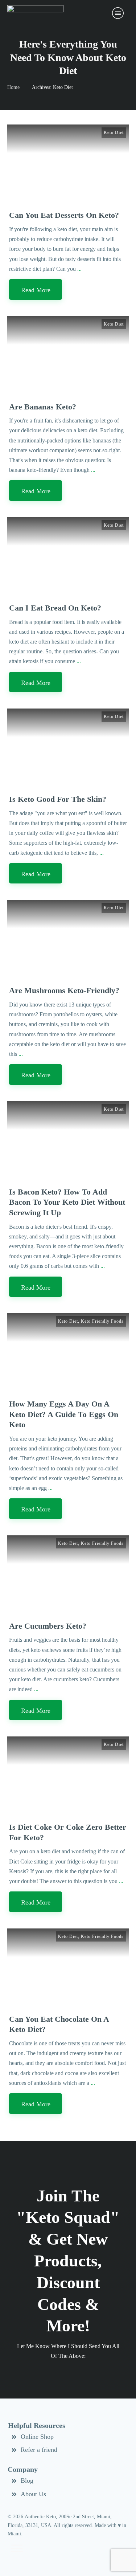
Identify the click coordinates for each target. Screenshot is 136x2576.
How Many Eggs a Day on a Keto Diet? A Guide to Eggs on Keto (64, 1414)
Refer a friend (39, 2450)
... (79, 269)
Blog (27, 2481)
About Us (33, 2494)
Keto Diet (114, 132)
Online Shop (37, 2437)
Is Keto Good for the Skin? (58, 799)
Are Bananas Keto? (43, 407)
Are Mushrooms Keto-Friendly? (64, 990)
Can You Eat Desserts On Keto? (64, 215)
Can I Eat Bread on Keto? (55, 608)
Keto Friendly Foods (102, 1321)
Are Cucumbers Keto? (48, 1626)
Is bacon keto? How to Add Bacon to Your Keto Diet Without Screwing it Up (67, 1202)
